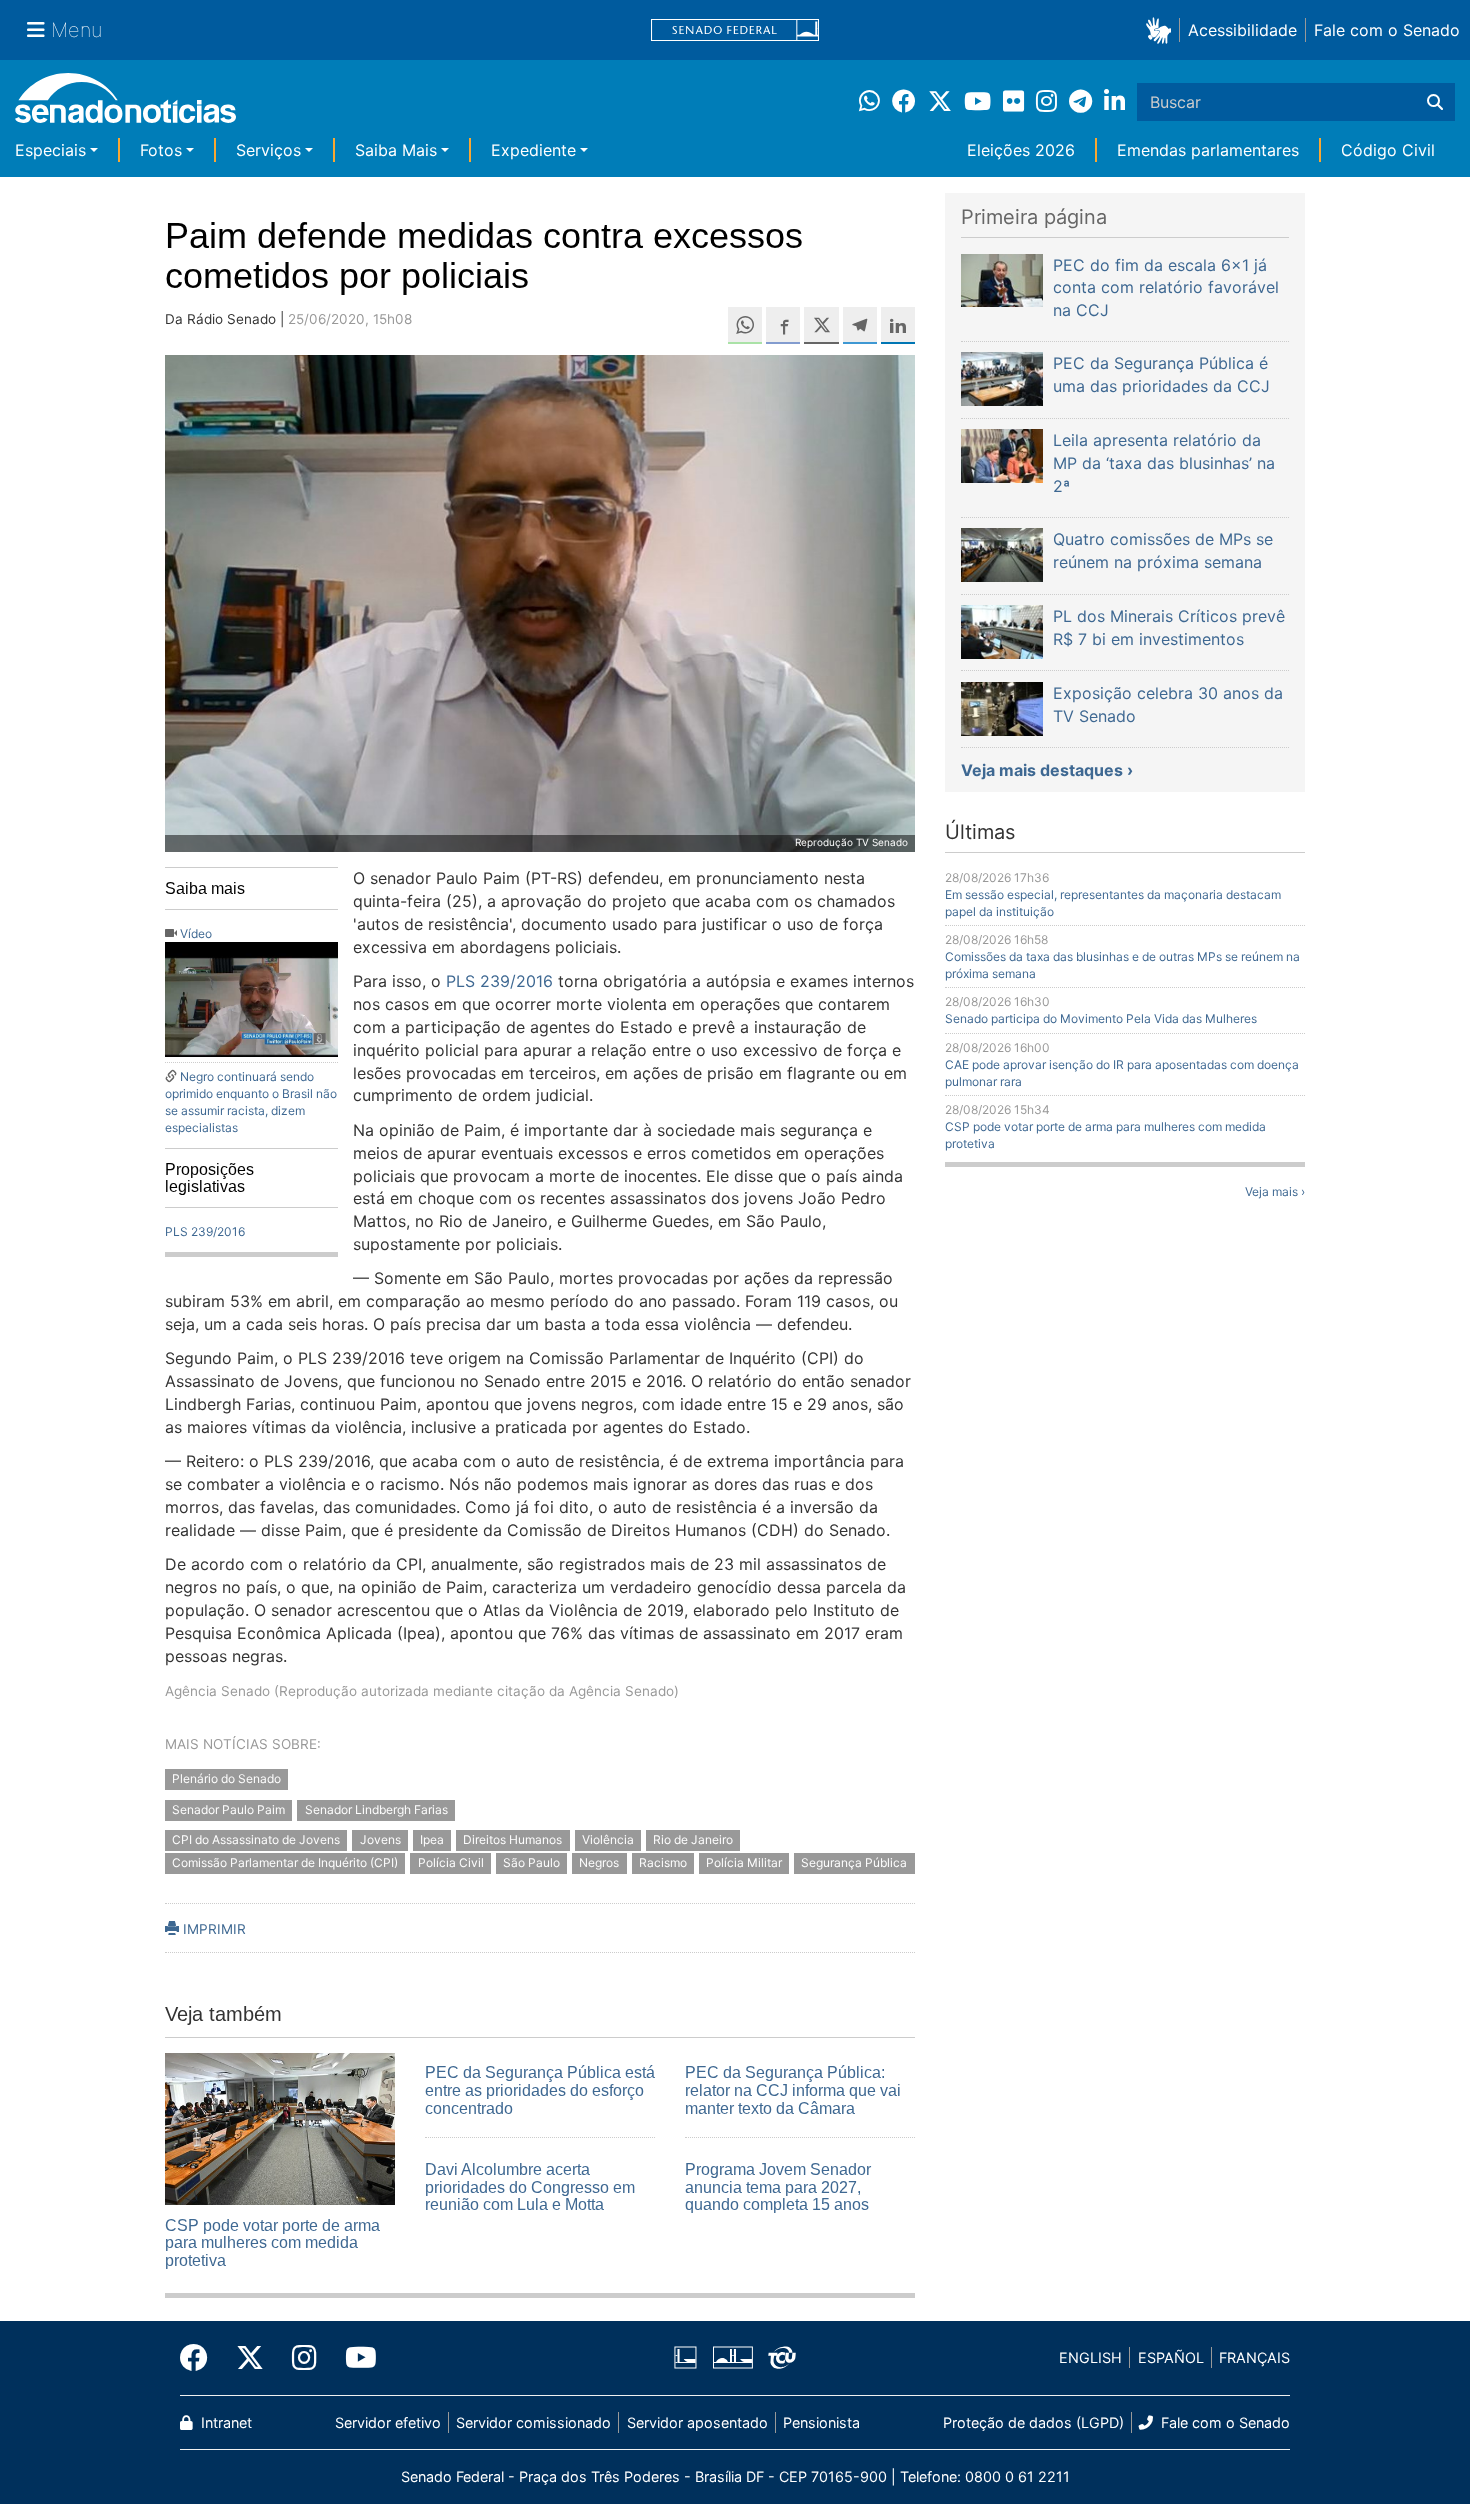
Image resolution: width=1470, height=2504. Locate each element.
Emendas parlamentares (1208, 150)
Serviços (268, 150)
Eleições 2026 (1021, 150)
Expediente (533, 150)
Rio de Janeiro (693, 1840)
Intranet (224, 2422)
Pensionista (821, 2422)
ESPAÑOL (1171, 2357)
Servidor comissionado (533, 2422)
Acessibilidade (1242, 30)
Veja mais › (1275, 1191)
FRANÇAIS (1254, 2357)
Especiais (50, 150)
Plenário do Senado (226, 1778)
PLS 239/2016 (205, 1231)
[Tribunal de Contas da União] (782, 2356)
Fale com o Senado (1387, 30)
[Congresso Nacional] (733, 2356)
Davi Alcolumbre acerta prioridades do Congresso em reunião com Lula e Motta (530, 2187)
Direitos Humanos (512, 1840)
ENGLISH (1090, 2357)
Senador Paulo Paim (228, 1809)
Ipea (432, 1840)
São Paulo (531, 1863)
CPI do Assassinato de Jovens (256, 1840)
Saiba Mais (396, 150)
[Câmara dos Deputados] (685, 2356)
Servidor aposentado (697, 2422)
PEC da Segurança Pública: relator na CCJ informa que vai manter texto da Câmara (793, 2090)
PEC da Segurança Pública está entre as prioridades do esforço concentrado (540, 2090)
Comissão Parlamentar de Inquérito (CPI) (285, 1863)
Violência (608, 1840)
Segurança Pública (854, 1863)
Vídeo (196, 933)
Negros (599, 1863)
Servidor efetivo (388, 2422)
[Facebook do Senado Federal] (201, 2358)
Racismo (663, 1863)
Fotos (161, 150)
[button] (1162, 29)
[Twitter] (250, 2358)
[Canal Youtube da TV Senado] (354, 2358)
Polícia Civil (451, 1863)
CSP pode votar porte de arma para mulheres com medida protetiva (272, 2243)
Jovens (380, 1840)
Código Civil (1388, 150)
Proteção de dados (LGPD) (1033, 2422)
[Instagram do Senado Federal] (304, 2358)
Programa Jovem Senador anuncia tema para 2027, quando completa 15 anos (778, 2187)
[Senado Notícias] (125, 105)
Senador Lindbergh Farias (376, 1809)
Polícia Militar (744, 1863)
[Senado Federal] (735, 30)
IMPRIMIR (212, 1929)
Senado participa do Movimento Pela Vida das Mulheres (1101, 1018)
